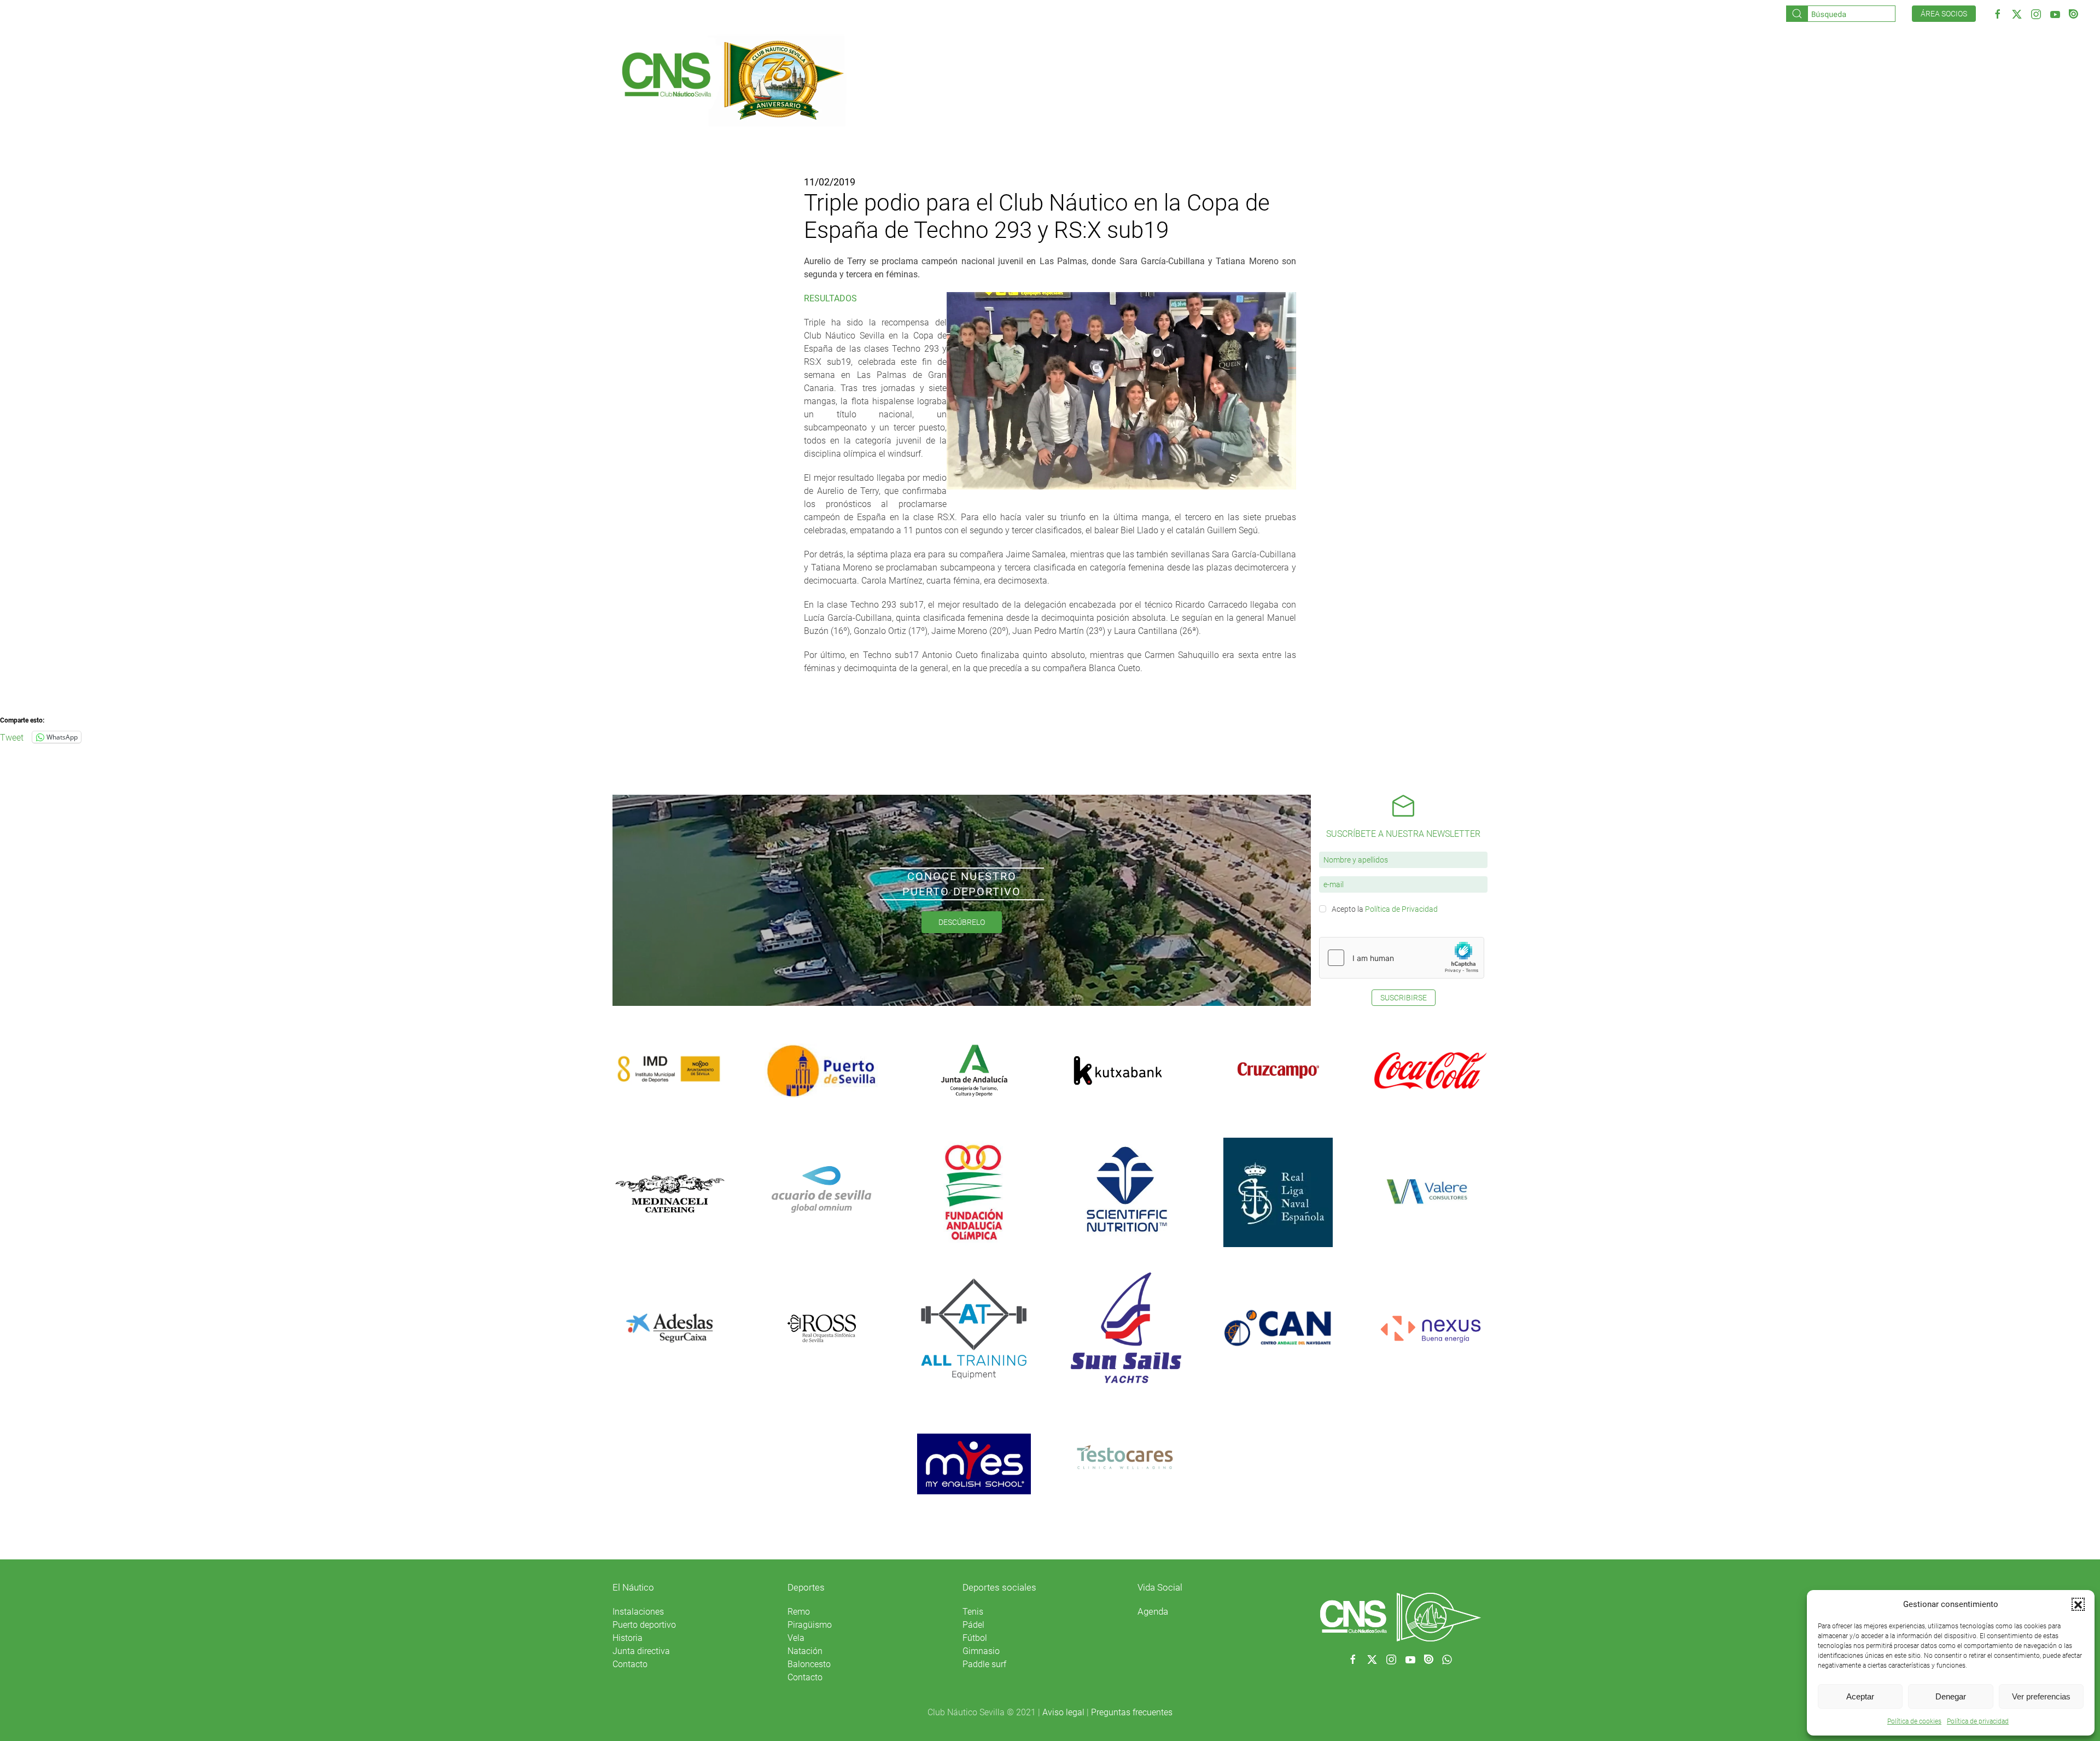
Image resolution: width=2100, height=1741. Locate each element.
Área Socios (1944, 14)
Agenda (1153, 1611)
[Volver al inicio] (732, 79)
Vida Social (1160, 1587)
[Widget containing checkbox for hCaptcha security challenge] (1402, 958)
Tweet (12, 737)
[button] (2078, 1604)
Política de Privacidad (1401, 909)
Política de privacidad (1978, 1721)
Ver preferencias (2041, 1696)
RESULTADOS (830, 298)
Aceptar (1860, 1696)
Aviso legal (1063, 1712)
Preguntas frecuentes (1132, 1712)
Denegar (1951, 1696)
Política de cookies (1914, 1721)
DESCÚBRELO (962, 922)
